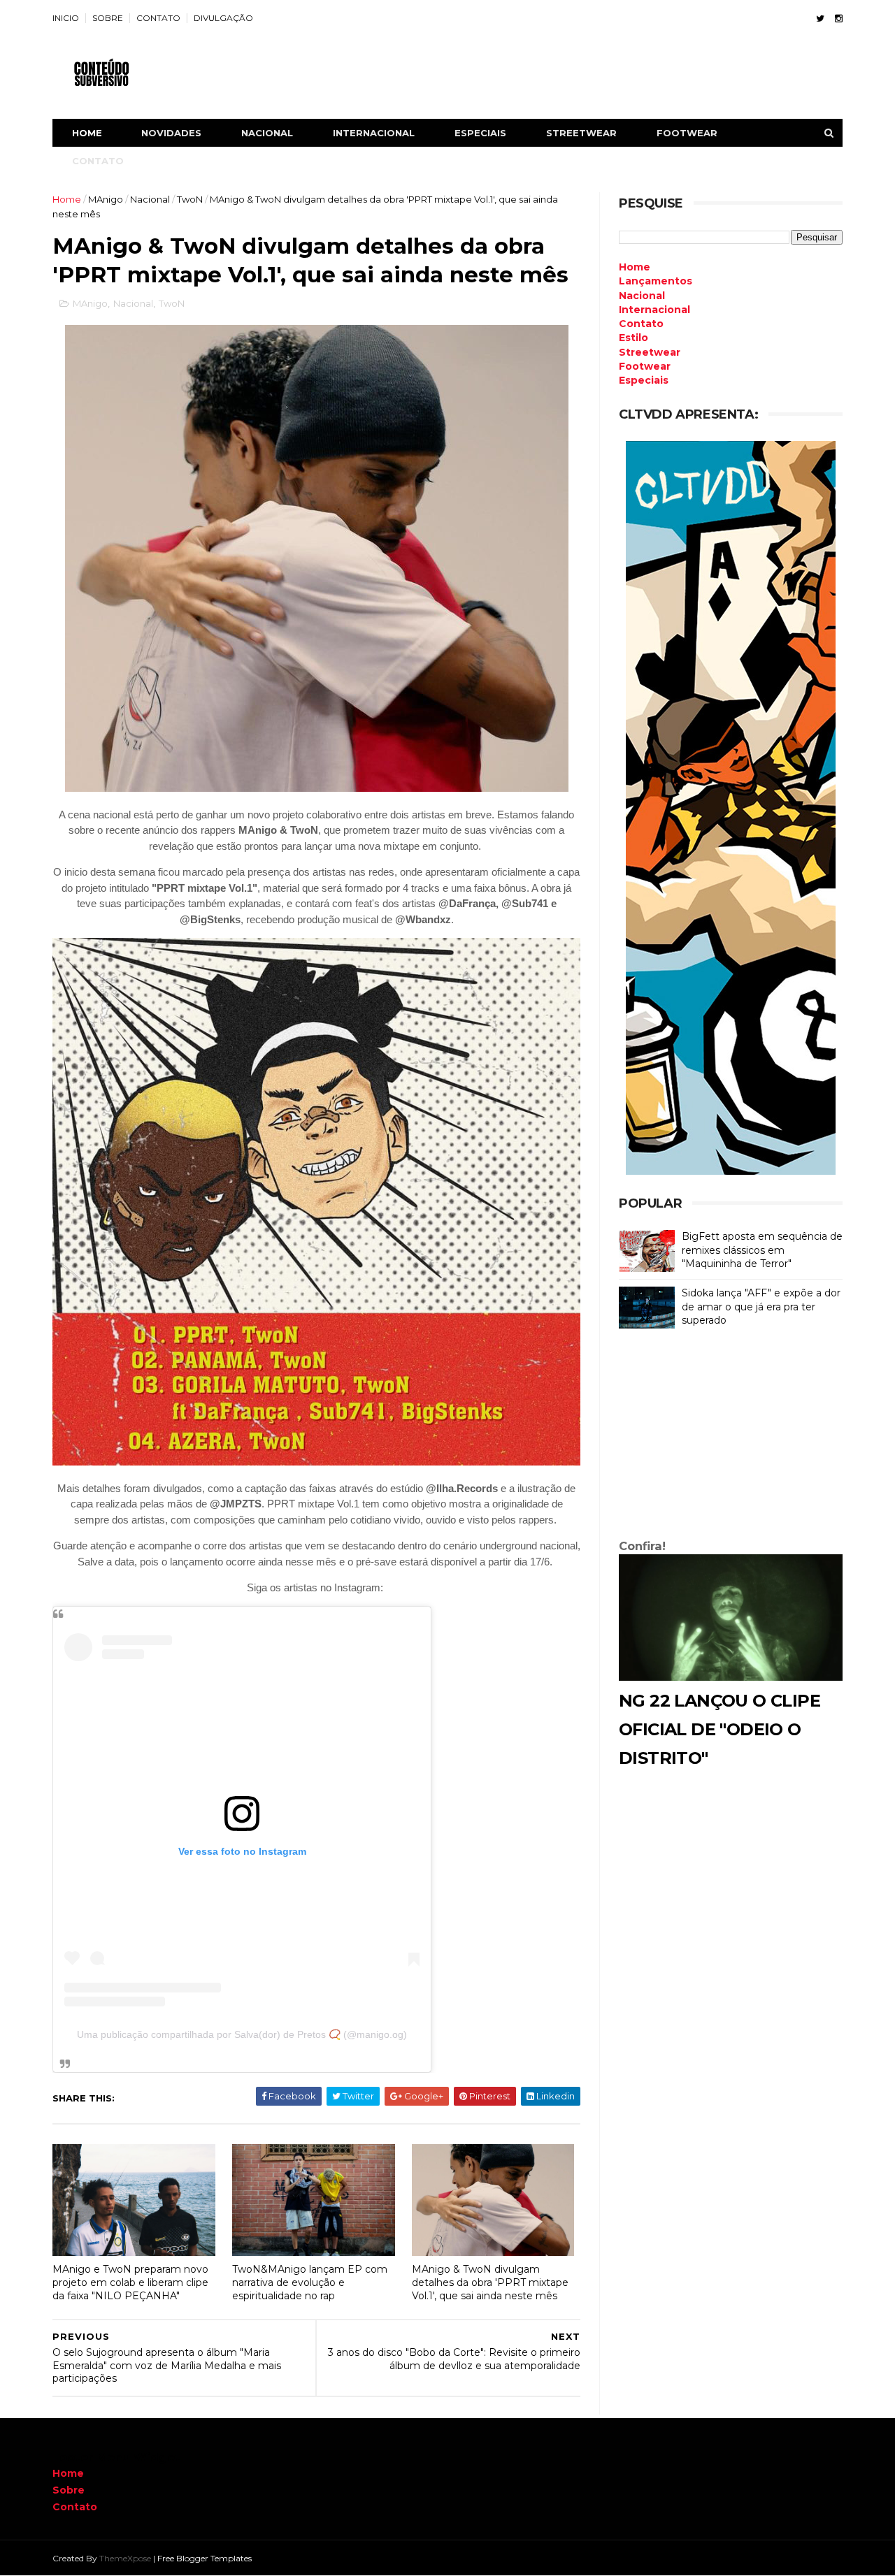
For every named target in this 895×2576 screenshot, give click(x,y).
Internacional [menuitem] (654, 310)
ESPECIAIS (480, 133)
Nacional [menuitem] (642, 296)
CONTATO (158, 18)
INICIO (66, 18)
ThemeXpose (125, 2558)
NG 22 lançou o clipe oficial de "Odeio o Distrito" (719, 1729)
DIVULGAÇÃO (223, 18)
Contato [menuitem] (641, 324)
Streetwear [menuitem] (650, 352)
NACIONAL (267, 133)
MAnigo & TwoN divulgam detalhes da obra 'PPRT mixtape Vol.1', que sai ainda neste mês (490, 2282)
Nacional (150, 199)
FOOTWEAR (687, 133)
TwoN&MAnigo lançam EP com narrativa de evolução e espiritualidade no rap (310, 2282)
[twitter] (820, 19)
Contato (75, 2507)
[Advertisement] (731, 1437)
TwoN (190, 199)
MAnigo (106, 199)
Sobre (69, 2490)
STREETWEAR (581, 133)
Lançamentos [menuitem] (656, 281)
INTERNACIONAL (374, 133)
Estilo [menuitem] (633, 338)
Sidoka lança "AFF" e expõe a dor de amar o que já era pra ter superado (761, 1307)
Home (87, 133)
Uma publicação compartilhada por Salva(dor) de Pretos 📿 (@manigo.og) (242, 2034)
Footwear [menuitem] (645, 366)
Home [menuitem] (635, 267)
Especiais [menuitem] (644, 380)
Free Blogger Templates (205, 2558)
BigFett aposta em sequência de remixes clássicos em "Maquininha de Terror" (762, 1250)
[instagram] (839, 19)
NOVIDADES (171, 133)
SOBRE (108, 18)
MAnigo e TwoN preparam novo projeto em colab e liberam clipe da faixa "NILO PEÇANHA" (130, 2282)
